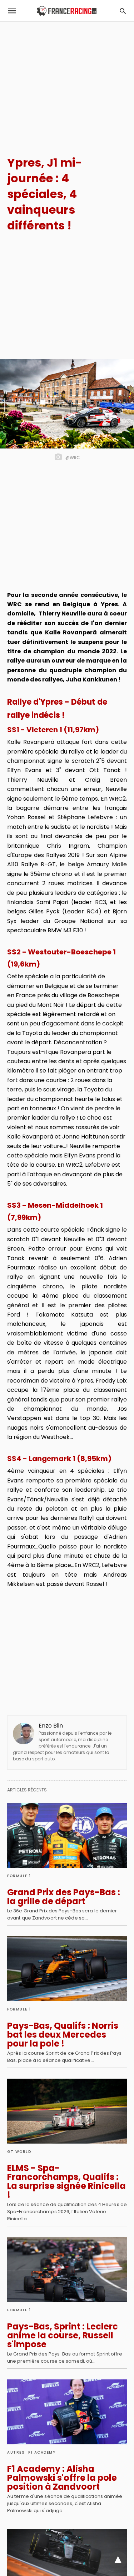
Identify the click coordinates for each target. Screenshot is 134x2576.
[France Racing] (67, 11)
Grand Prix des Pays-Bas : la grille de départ (64, 1897)
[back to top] (118, 2560)
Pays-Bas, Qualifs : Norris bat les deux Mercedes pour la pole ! (63, 2035)
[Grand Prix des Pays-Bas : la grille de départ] (67, 1835)
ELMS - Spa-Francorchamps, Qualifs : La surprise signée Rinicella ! (66, 2181)
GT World (19, 2152)
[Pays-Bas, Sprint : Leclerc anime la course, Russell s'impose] (67, 2270)
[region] (67, 82)
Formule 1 (19, 1876)
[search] (123, 11)
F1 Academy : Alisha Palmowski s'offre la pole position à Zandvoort (62, 2478)
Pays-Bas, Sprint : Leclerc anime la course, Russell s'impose (63, 2335)
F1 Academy (42, 2452)
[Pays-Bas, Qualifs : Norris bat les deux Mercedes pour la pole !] (67, 1969)
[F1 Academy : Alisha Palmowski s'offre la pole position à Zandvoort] (67, 2412)
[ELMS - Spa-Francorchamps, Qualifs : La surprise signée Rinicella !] (67, 2111)
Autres (16, 2452)
